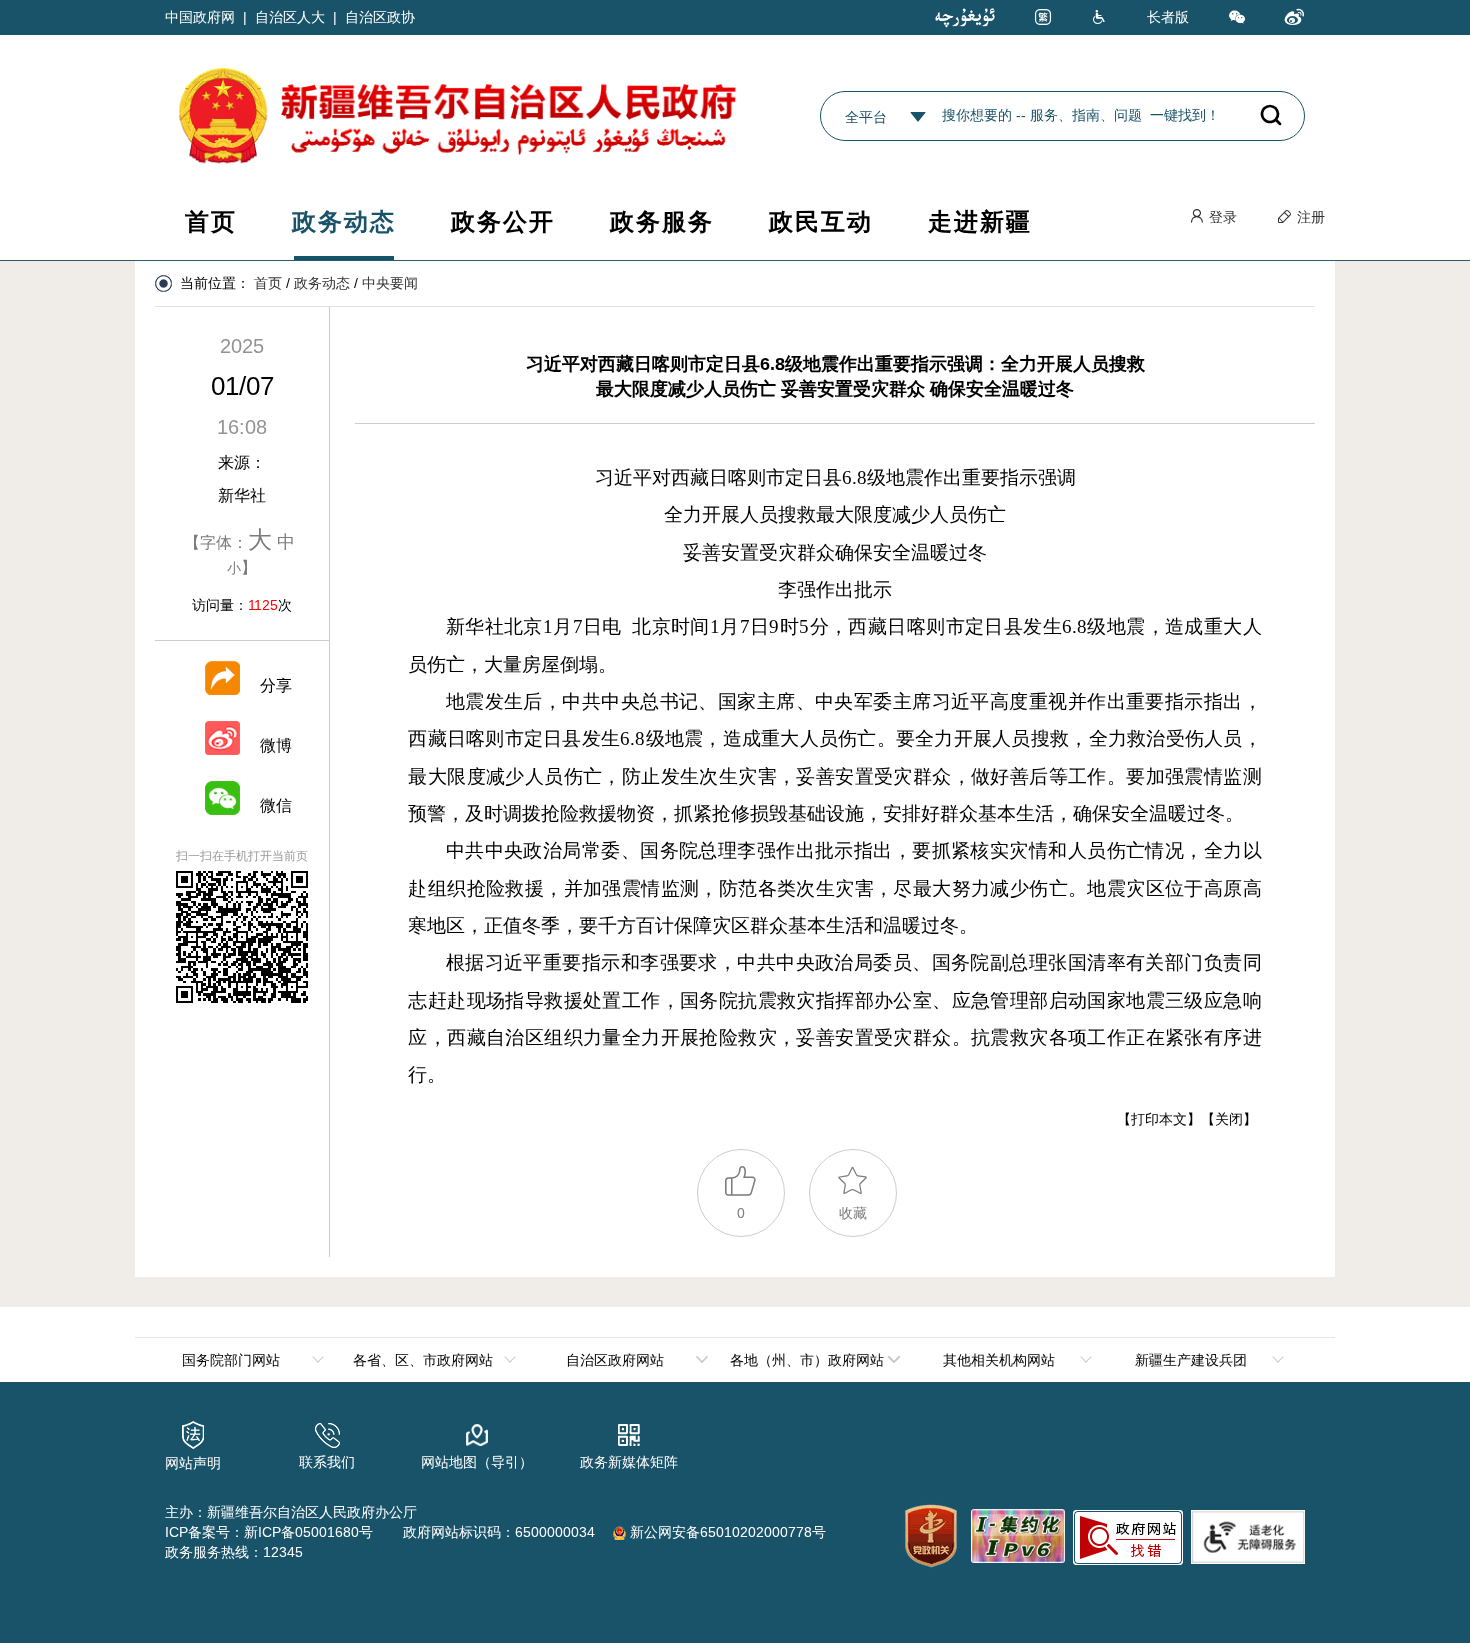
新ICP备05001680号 (308, 1532)
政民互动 (821, 221)
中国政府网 (200, 17)
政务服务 (662, 221)
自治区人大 (290, 17)
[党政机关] (931, 1536)
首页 (211, 221)
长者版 (1168, 17)
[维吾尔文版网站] (965, 17)
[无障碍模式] (1099, 18)
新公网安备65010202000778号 (726, 1532)
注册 (1309, 217)
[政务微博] (1295, 18)
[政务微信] (1237, 18)
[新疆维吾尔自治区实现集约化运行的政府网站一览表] (1016, 1532)
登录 (1221, 217)
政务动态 (344, 221)
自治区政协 (380, 17)
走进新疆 (980, 221)
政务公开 (503, 221)
